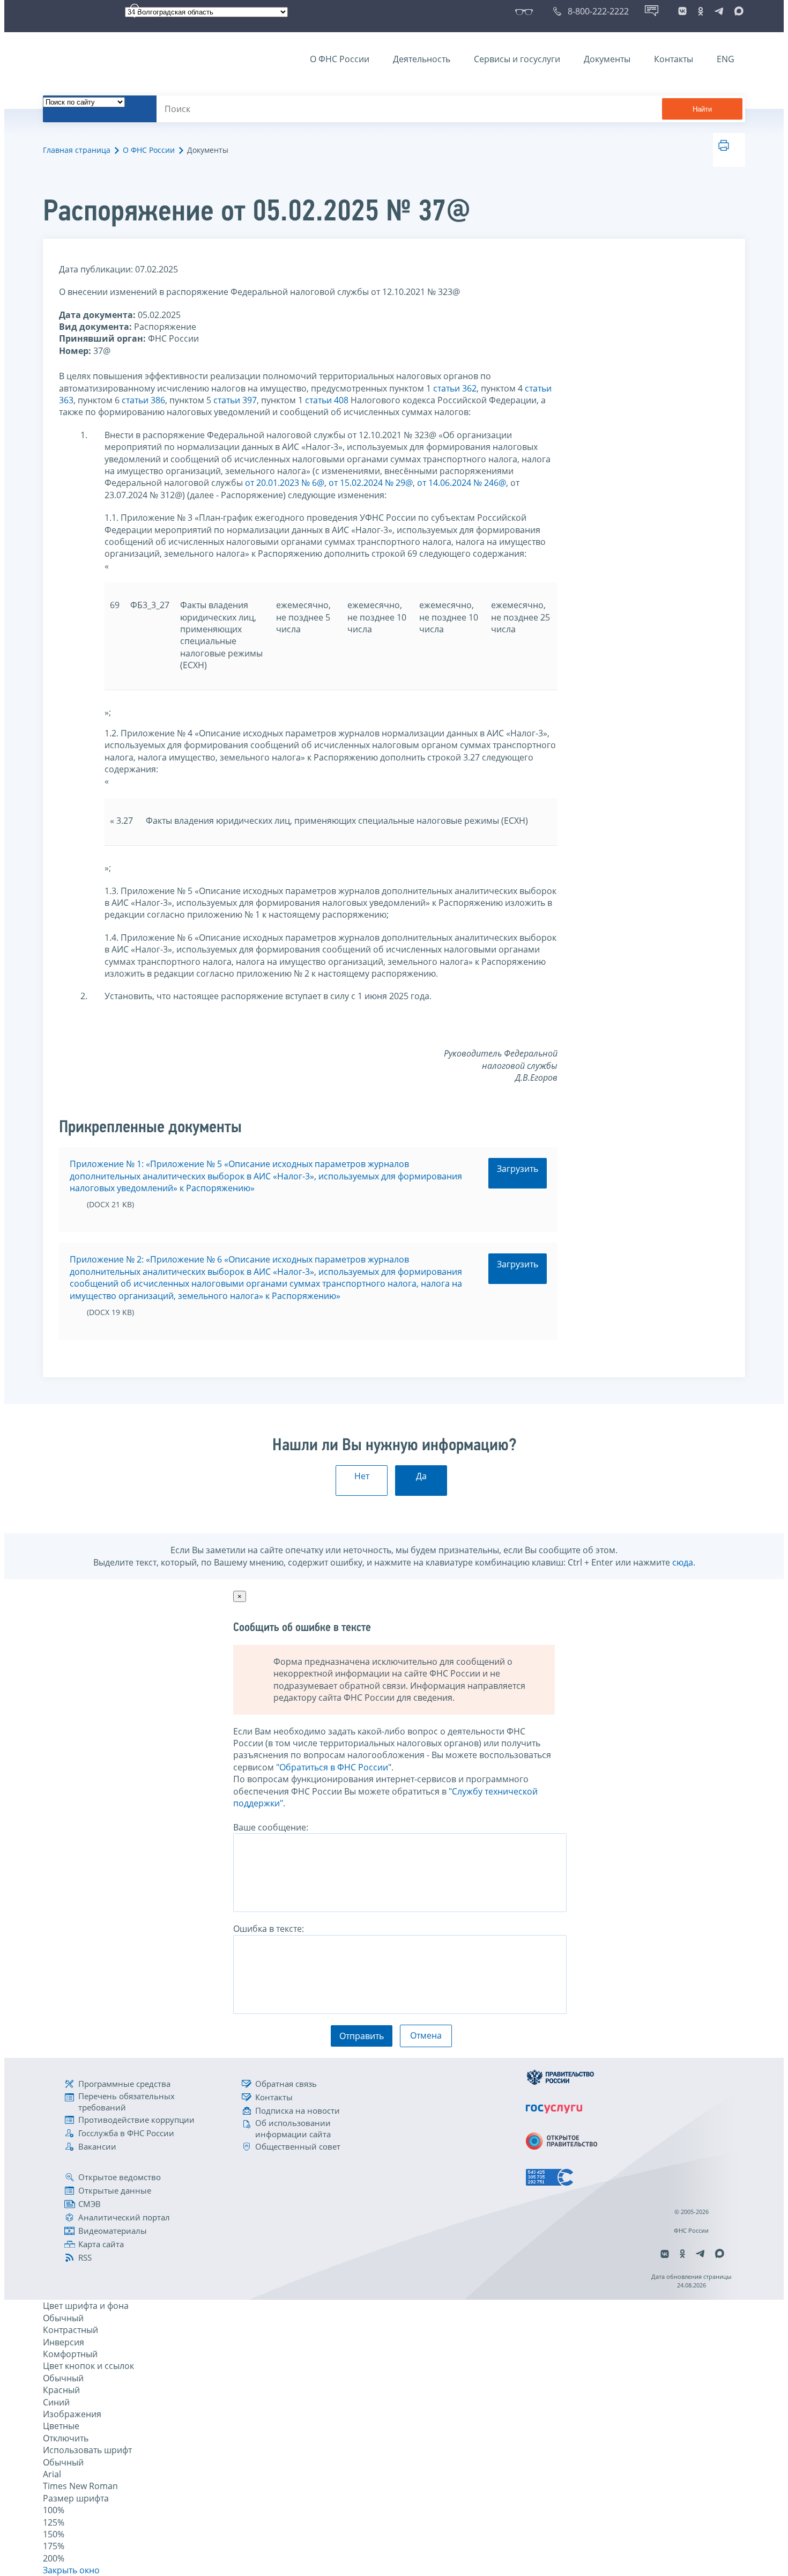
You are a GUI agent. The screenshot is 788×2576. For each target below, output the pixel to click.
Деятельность (422, 59)
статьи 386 (143, 400)
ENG (726, 59)
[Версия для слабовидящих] (526, 11)
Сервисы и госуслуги (517, 59)
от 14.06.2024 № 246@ (462, 483)
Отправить (362, 2036)
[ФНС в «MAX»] (737, 11)
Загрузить (518, 1169)
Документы (607, 59)
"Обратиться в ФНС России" (334, 1767)
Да (421, 1476)
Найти (702, 109)
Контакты (674, 59)
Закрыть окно (71, 2570)
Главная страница (77, 150)
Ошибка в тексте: (269, 1929)
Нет (362, 1476)
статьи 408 (327, 400)
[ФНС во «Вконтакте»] (682, 11)
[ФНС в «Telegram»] (719, 11)
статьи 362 (455, 388)
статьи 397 (235, 400)
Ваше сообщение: (271, 1827)
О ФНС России (340, 59)
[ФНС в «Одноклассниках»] (701, 11)
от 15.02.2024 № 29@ (371, 483)
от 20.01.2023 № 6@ (285, 483)
